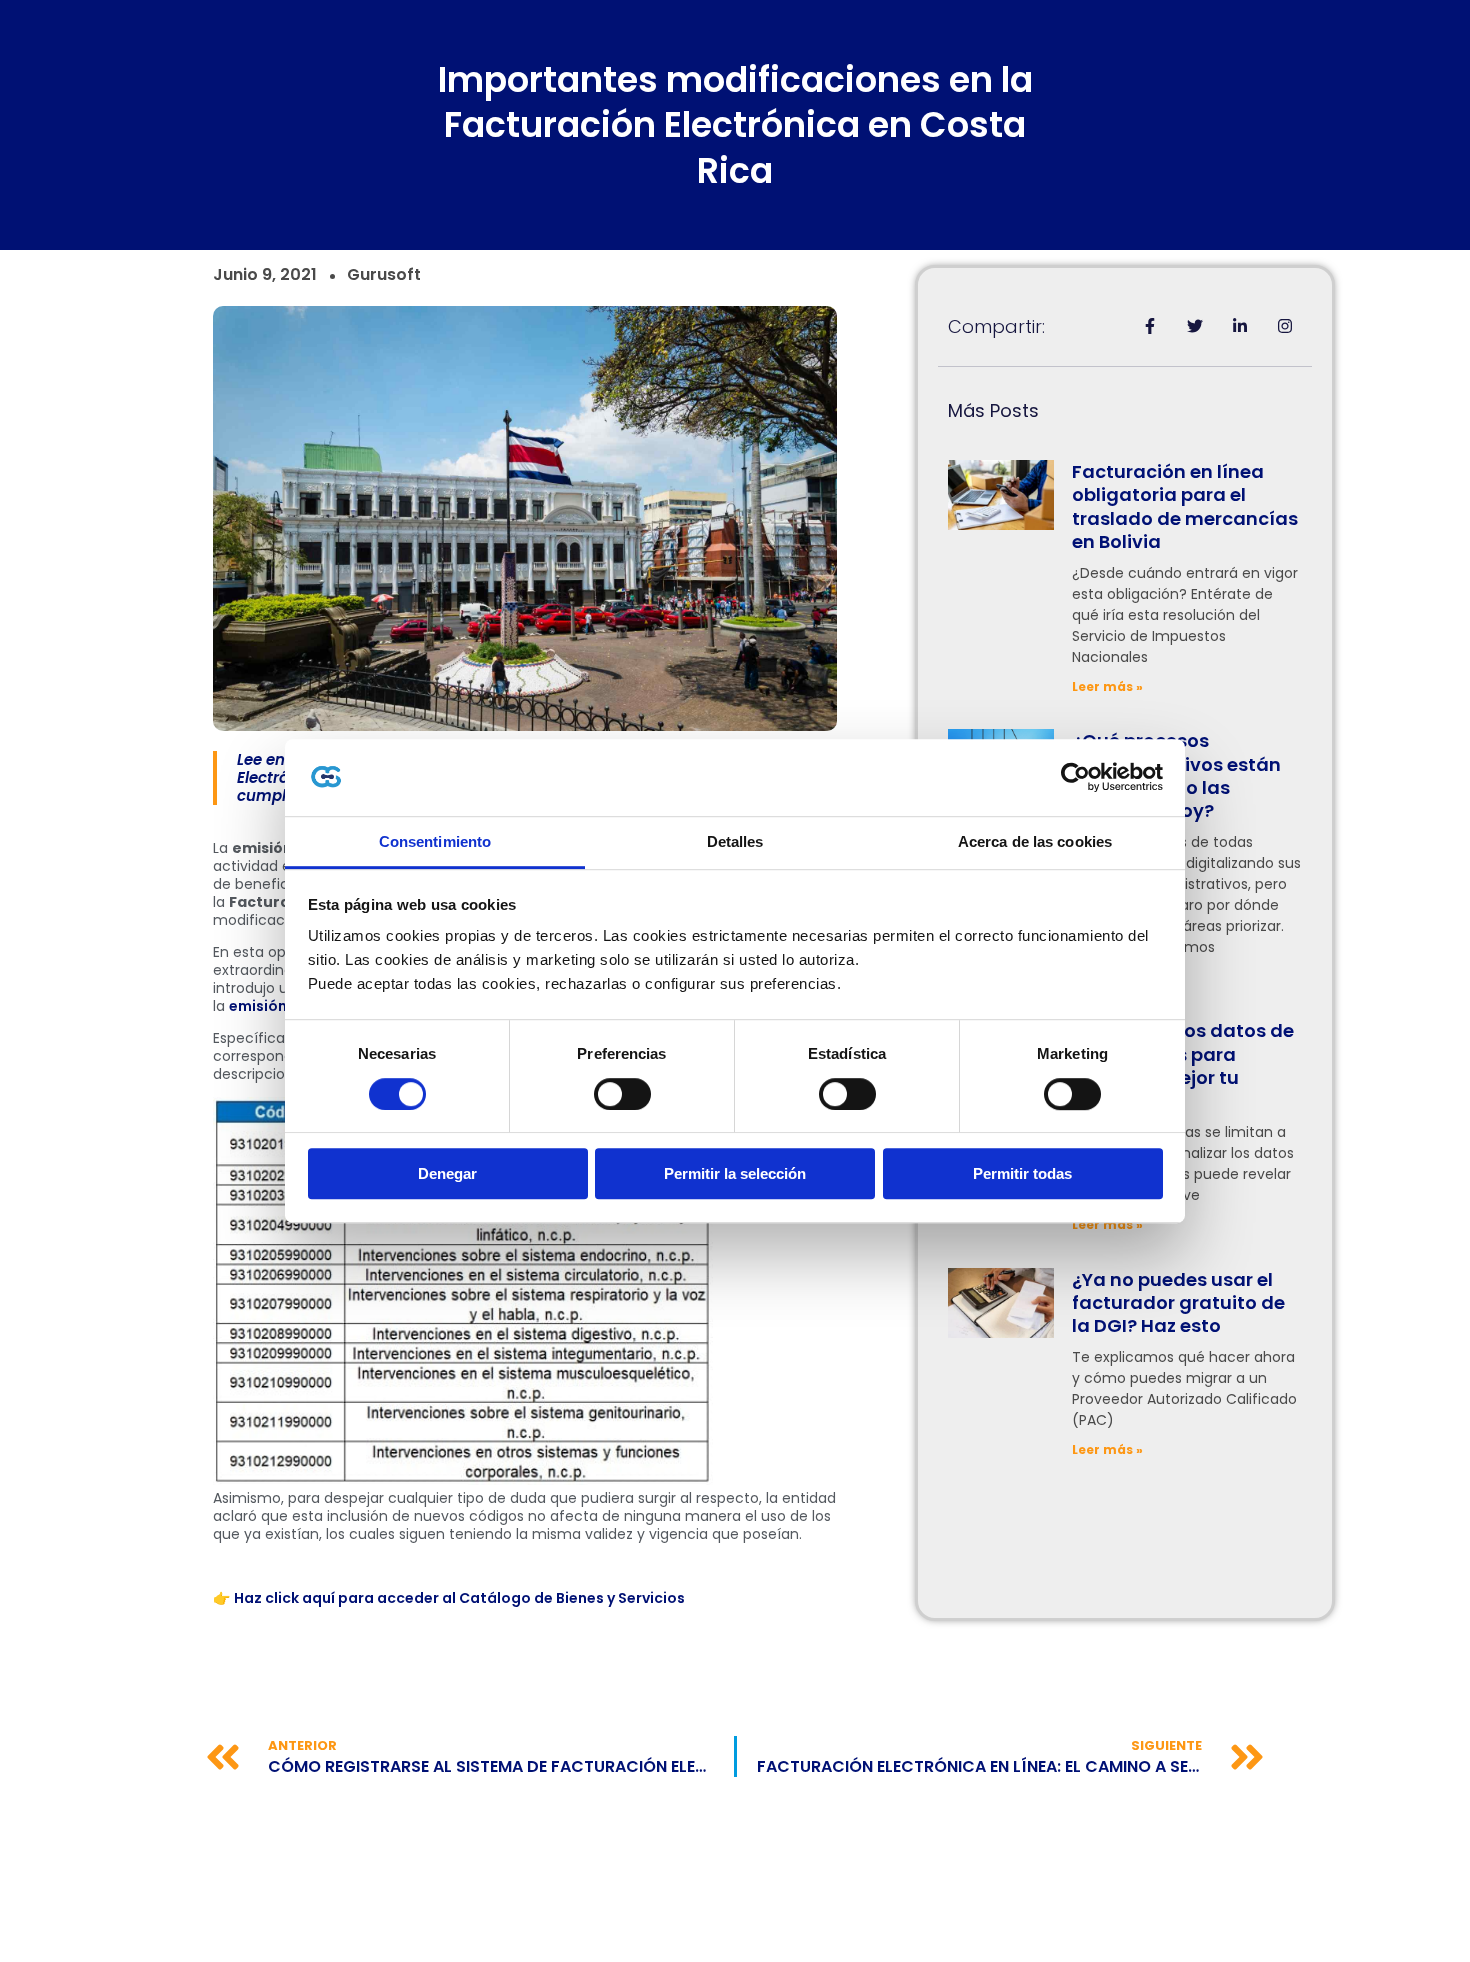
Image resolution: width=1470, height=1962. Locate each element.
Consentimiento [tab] (435, 841)
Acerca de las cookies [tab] (1035, 841)
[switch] (622, 1094)
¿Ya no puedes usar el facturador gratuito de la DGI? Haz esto (1178, 1303)
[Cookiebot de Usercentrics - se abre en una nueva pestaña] (1075, 778)
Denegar (447, 1173)
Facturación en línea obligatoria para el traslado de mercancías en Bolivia (1185, 506)
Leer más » (1107, 686)
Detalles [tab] (735, 841)
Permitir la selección (735, 1173)
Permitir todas (1022, 1173)
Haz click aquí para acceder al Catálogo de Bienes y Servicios (459, 1598)
